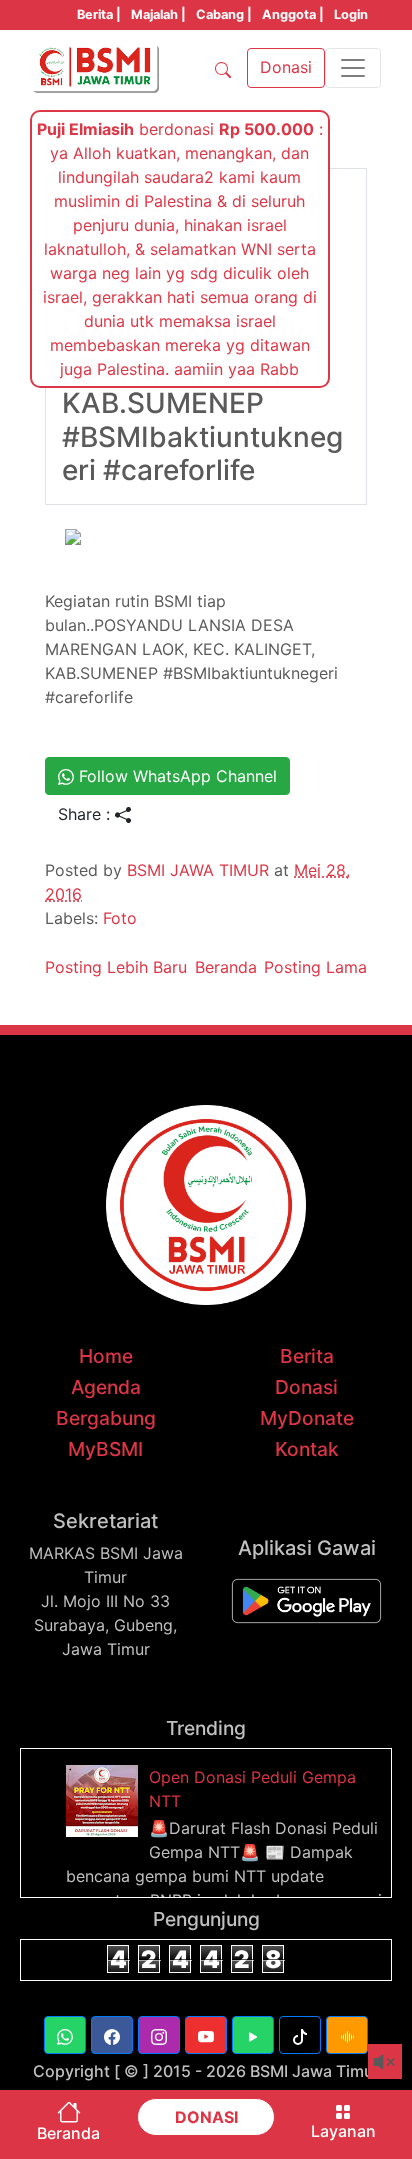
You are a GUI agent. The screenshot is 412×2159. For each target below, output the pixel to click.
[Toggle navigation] (353, 68)
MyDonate (307, 1418)
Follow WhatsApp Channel (175, 776)
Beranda (226, 967)
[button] (65, 2035)
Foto (120, 918)
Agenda (106, 1387)
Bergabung (106, 1418)
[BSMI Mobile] (306, 1599)
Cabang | (224, 14)
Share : (86, 814)
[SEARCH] (223, 68)
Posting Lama (315, 967)
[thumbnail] (105, 1799)
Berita (307, 1356)
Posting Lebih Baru (116, 967)
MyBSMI (105, 1449)
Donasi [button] (286, 67)
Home (106, 1356)
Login (351, 14)
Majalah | (158, 14)
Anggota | (293, 14)
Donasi (306, 1387)
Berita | (99, 14)
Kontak (307, 1449)
